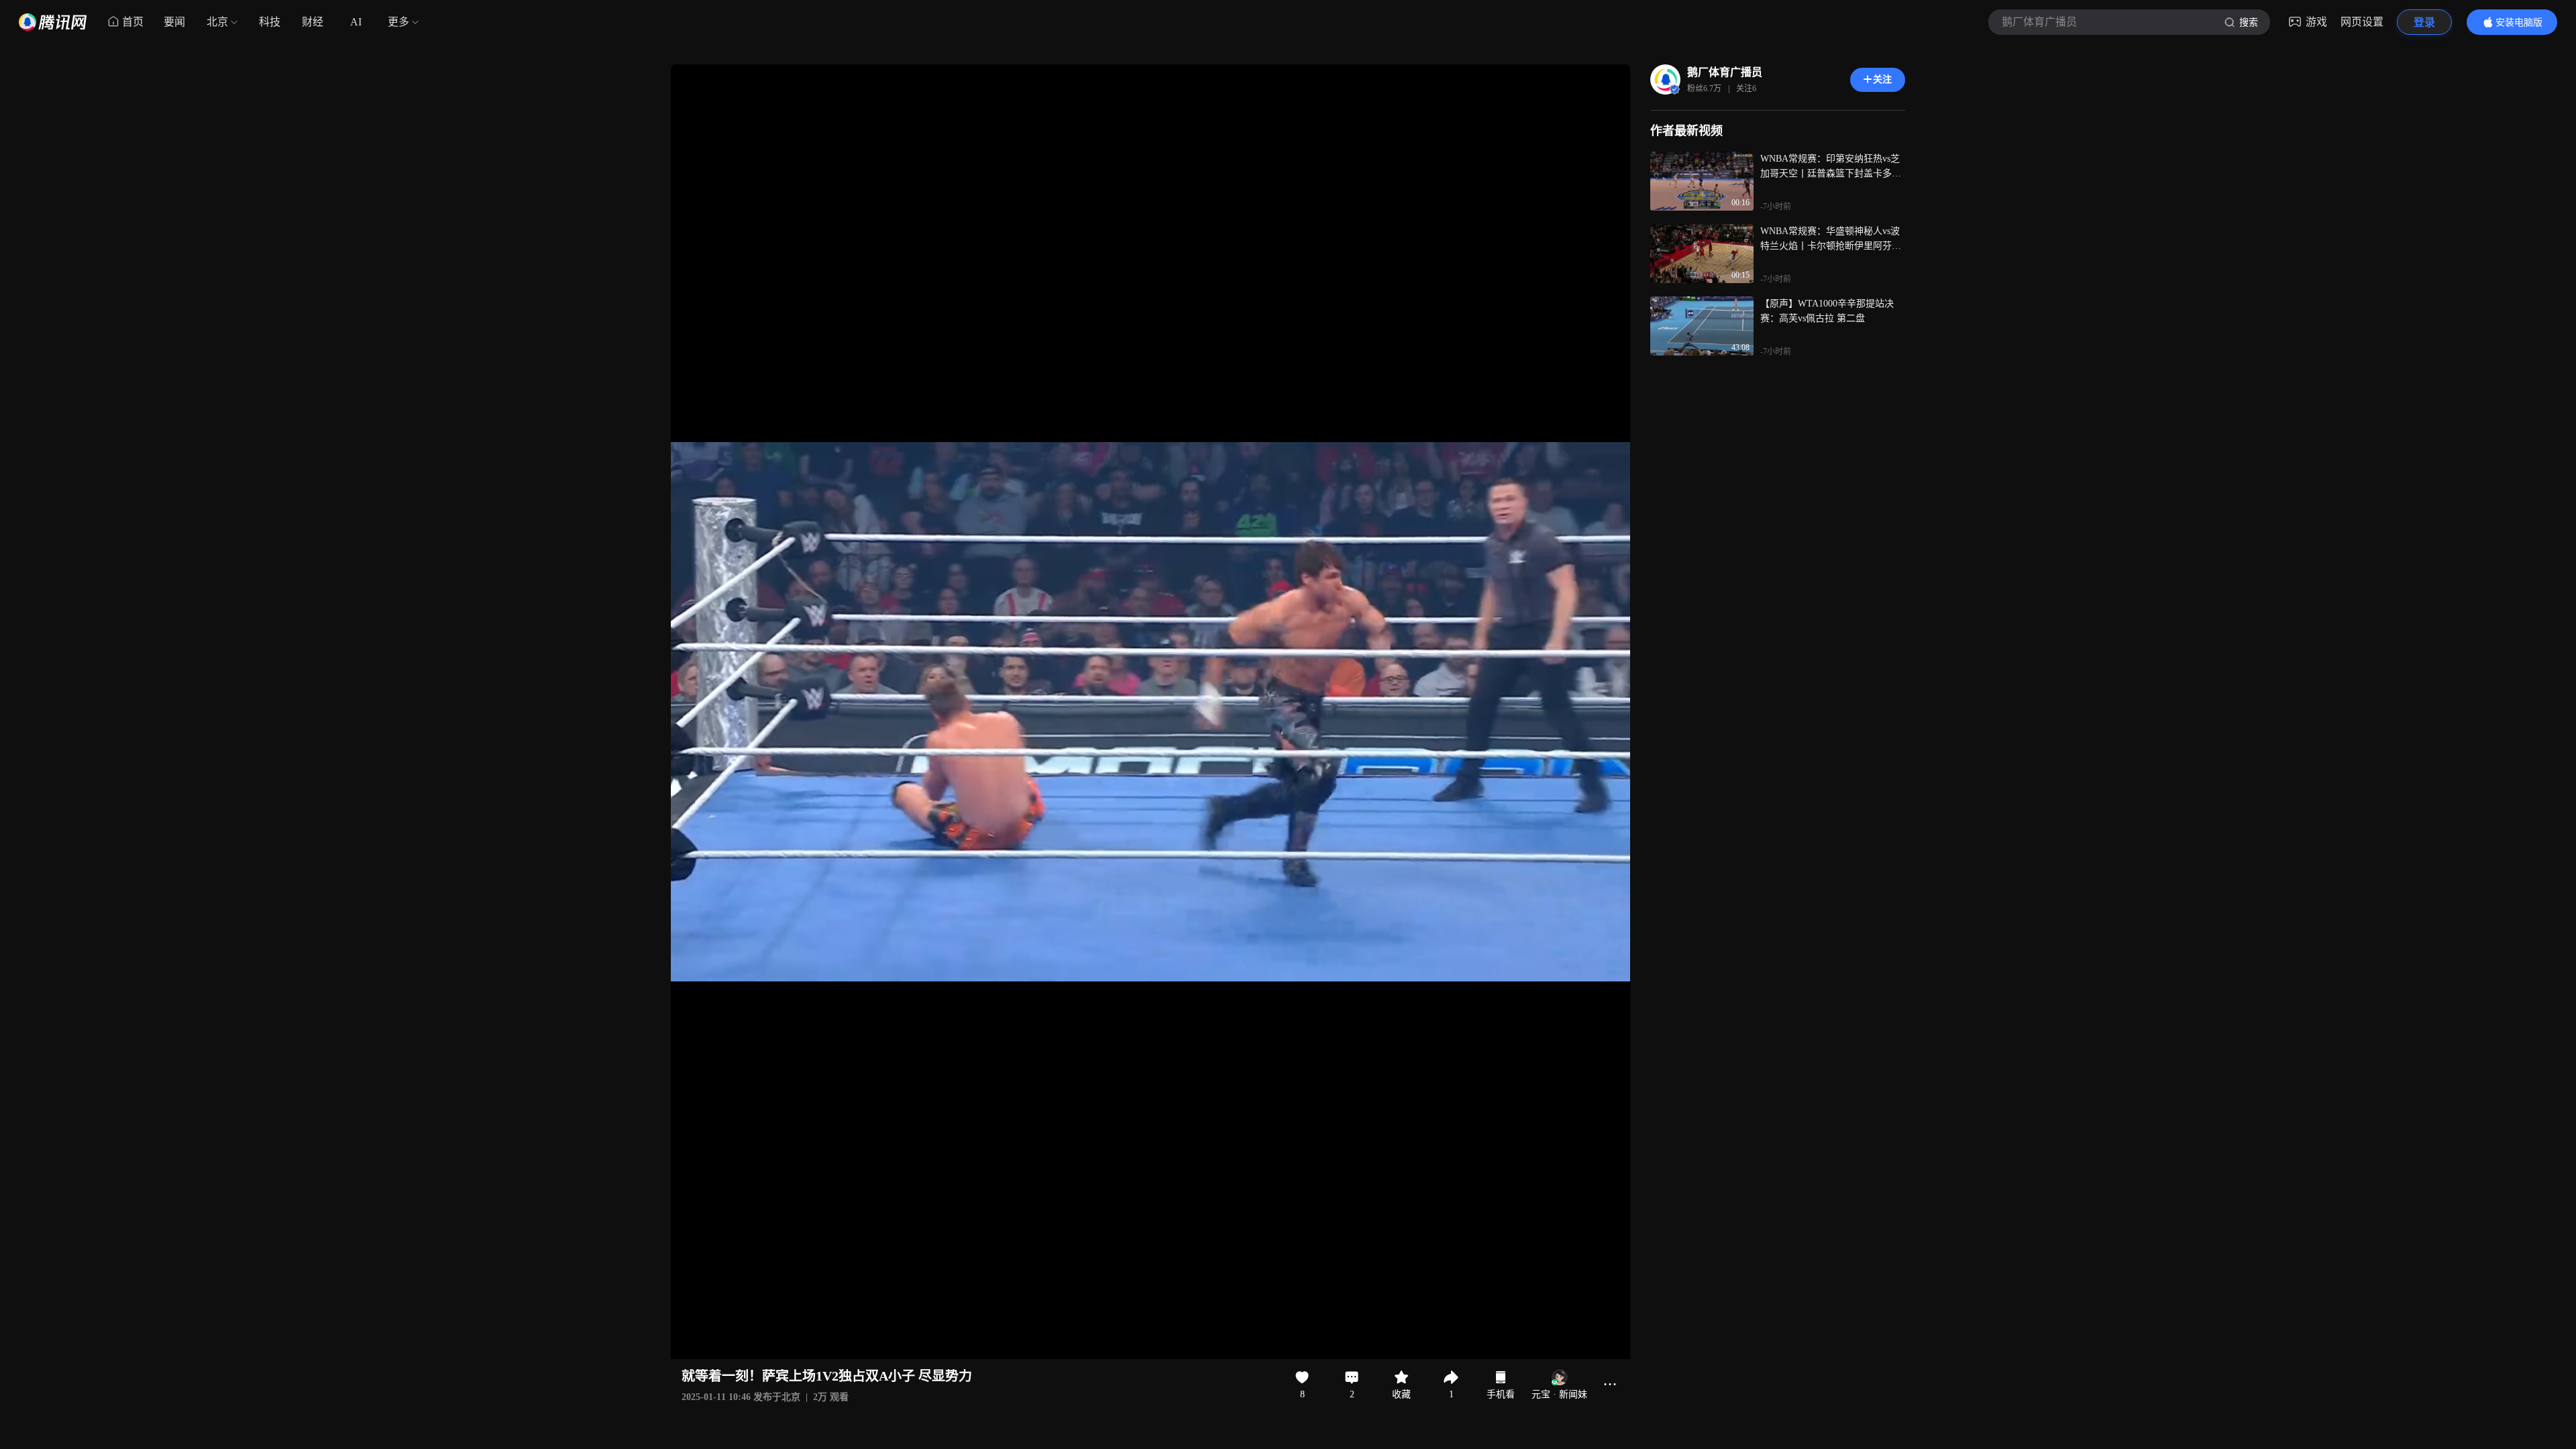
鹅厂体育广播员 (1725, 72)
